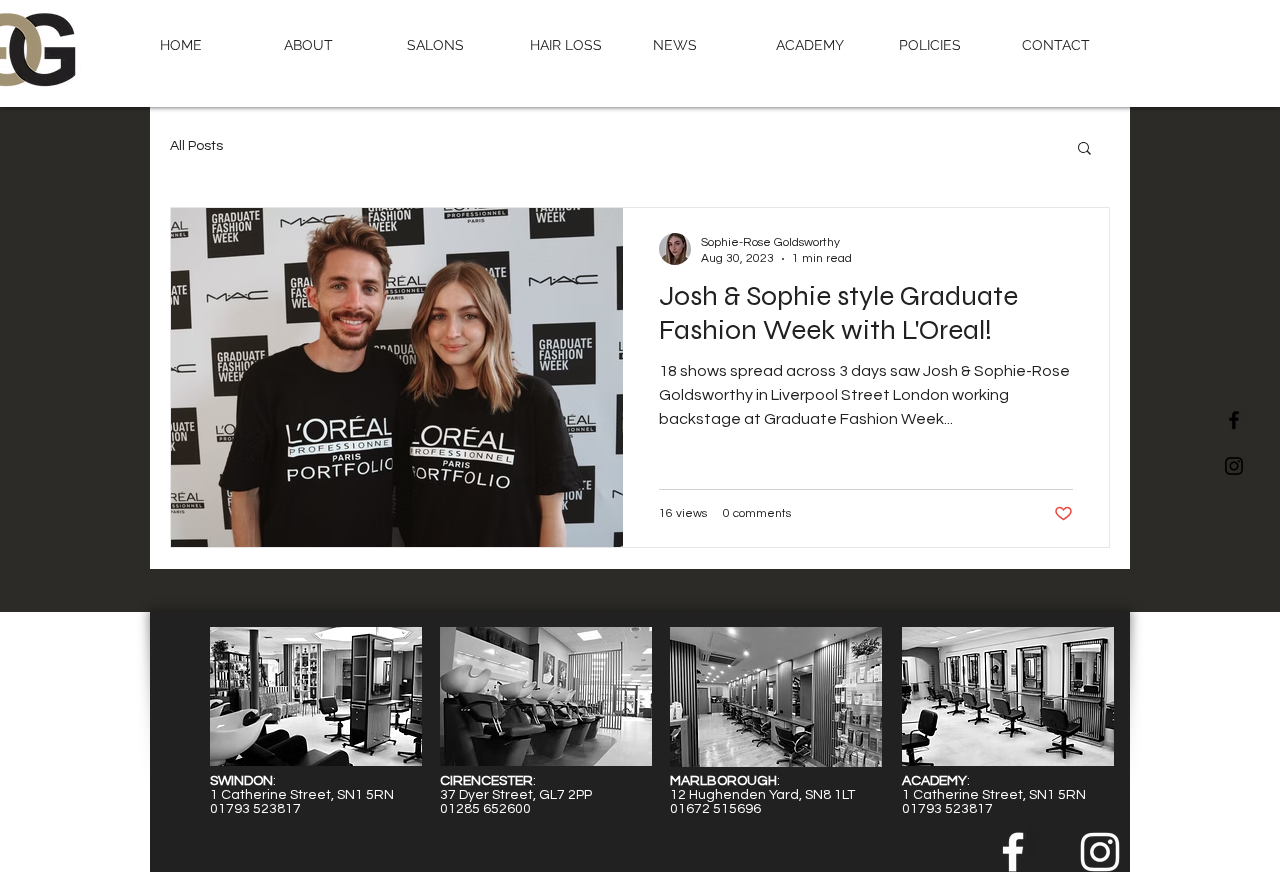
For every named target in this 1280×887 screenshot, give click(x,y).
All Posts (196, 146)
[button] (453, 45)
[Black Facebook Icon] (1234, 420)
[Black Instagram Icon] (1234, 466)
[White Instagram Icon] (1100, 852)
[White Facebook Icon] (1013, 852)
